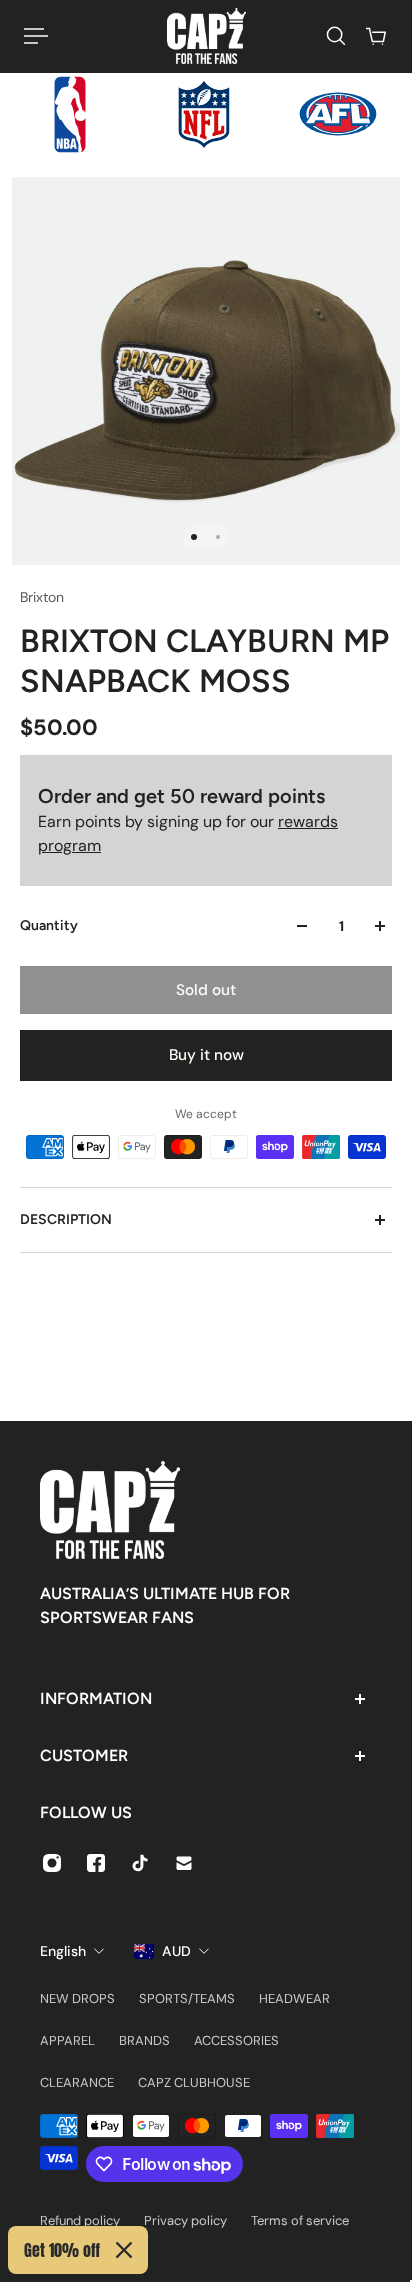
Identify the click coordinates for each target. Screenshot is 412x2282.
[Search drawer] (336, 36)
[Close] (124, 2250)
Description (66, 1219)
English (63, 1951)
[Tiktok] (140, 1863)
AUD (176, 1951)
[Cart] (376, 36)
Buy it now (206, 1055)
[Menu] (36, 36)
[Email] (184, 1863)
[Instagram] (52, 1863)
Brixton (42, 597)
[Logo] (206, 36)
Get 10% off (62, 2250)
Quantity (49, 925)
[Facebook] (96, 1863)
